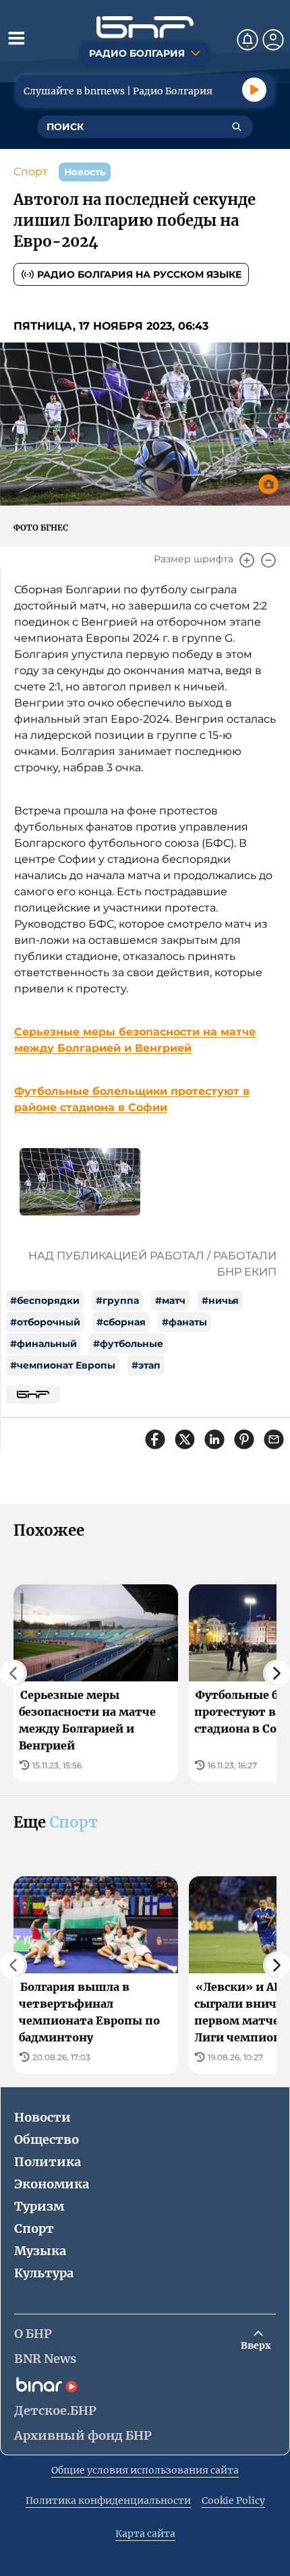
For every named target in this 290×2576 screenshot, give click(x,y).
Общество (47, 2139)
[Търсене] (237, 127)
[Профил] (273, 40)
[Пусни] (254, 90)
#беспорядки (45, 1300)
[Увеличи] (247, 560)
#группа (117, 1300)
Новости (42, 2117)
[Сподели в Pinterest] (244, 1439)
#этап (146, 1365)
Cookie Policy (233, 2500)
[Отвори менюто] (16, 38)
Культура (44, 2273)
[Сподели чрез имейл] (274, 1439)
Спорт (31, 172)
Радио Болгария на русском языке (139, 274)
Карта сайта (145, 2534)
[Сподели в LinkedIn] (214, 1439)
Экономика (52, 2184)
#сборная (121, 1322)
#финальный (43, 1344)
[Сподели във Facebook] (155, 1439)
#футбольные (128, 1344)
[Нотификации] (248, 40)
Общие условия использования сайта (145, 2470)
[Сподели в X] (185, 1439)
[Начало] (145, 27)
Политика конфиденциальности (108, 2500)
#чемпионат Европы (63, 1365)
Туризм (39, 2206)
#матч (170, 1300)
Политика (48, 2162)
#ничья (220, 1300)
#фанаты (184, 1322)
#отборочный (45, 1322)
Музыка (40, 2251)
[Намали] (268, 560)
